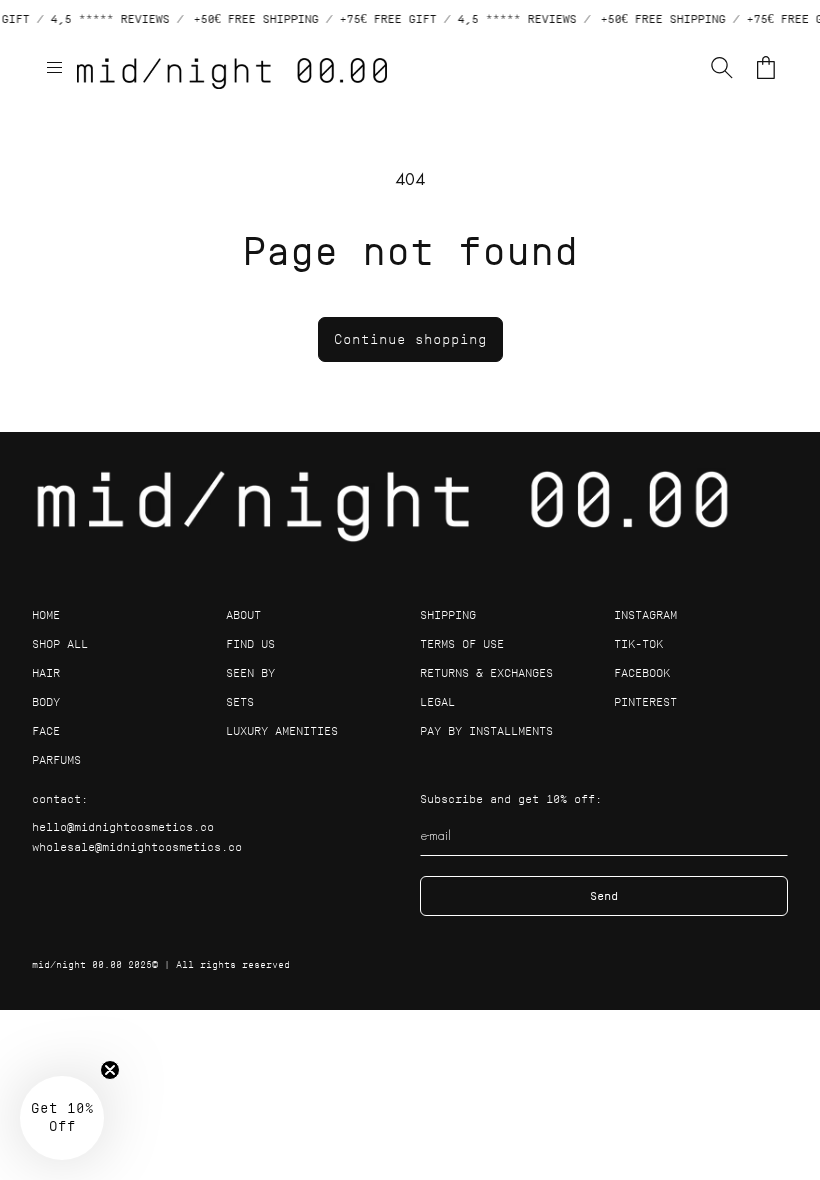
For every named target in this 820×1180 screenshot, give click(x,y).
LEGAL (437, 701)
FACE (46, 730)
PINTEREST (645, 701)
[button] (54, 67)
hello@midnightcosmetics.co (123, 826)
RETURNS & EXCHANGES (486, 672)
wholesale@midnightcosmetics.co (137, 846)
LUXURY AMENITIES (282, 730)
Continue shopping (410, 339)
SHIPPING (448, 614)
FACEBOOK (642, 672)
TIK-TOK (638, 643)
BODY (46, 701)
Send (604, 895)
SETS (240, 701)
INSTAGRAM (645, 614)
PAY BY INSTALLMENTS (486, 730)
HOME (46, 614)
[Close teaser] (110, 1070)
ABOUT (243, 614)
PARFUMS (56, 759)
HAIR (46, 672)
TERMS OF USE (462, 643)
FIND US (250, 643)
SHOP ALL (60, 643)
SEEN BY (250, 672)
